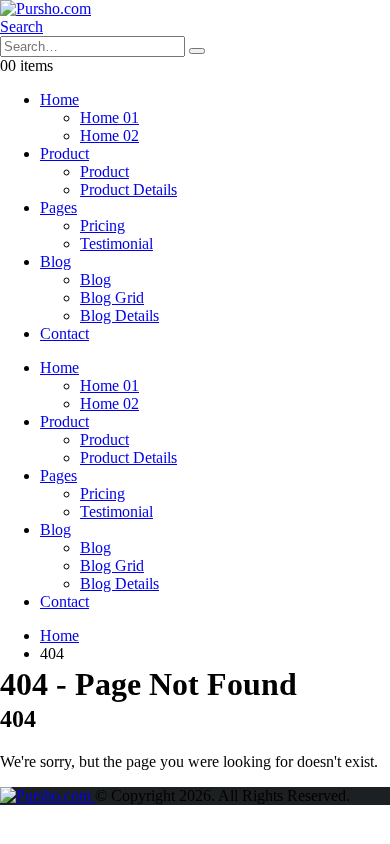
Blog (55, 261)
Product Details (128, 189)
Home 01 (109, 117)
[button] (21, 26)
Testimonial (116, 243)
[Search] (197, 51)
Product (64, 153)
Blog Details (119, 315)
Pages (58, 207)
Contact (64, 333)
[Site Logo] (45, 8)
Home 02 (109, 135)
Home (59, 99)
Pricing (102, 225)
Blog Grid (112, 297)
